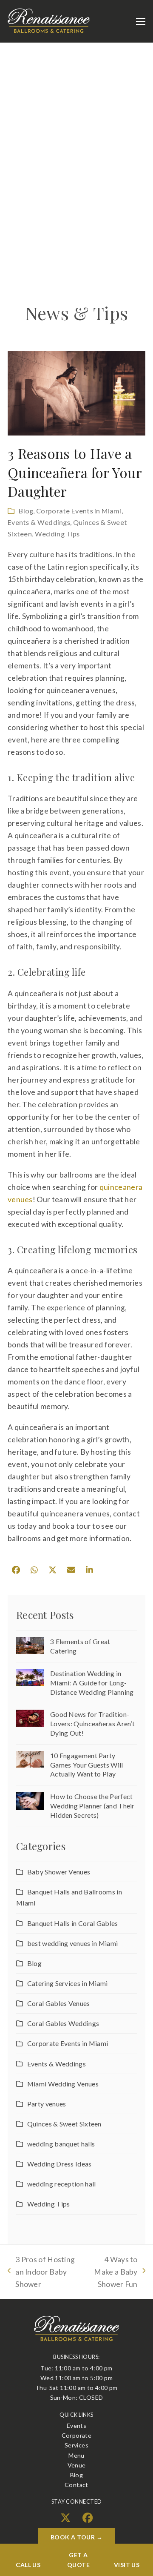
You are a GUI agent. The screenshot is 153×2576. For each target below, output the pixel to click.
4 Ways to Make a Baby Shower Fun (112, 2273)
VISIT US (127, 2565)
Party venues (47, 2104)
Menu (76, 2455)
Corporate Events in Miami (79, 511)
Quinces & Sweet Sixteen (64, 2124)
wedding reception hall (61, 2184)
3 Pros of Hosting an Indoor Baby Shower (41, 2273)
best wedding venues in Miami (72, 1943)
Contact (76, 2485)
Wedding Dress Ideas (59, 2164)
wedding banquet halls (61, 2144)
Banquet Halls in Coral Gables (73, 1923)
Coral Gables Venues (59, 2003)
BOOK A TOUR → (77, 2537)
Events (76, 2426)
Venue (77, 2465)
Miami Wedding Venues (63, 2084)
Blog (26, 511)
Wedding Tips (57, 534)
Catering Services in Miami (68, 1983)
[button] (141, 21)
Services (76, 2445)
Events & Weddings (39, 522)
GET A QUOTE (78, 2560)
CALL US (28, 2565)
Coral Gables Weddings (63, 2023)
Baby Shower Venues (59, 1872)
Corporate (77, 2435)
